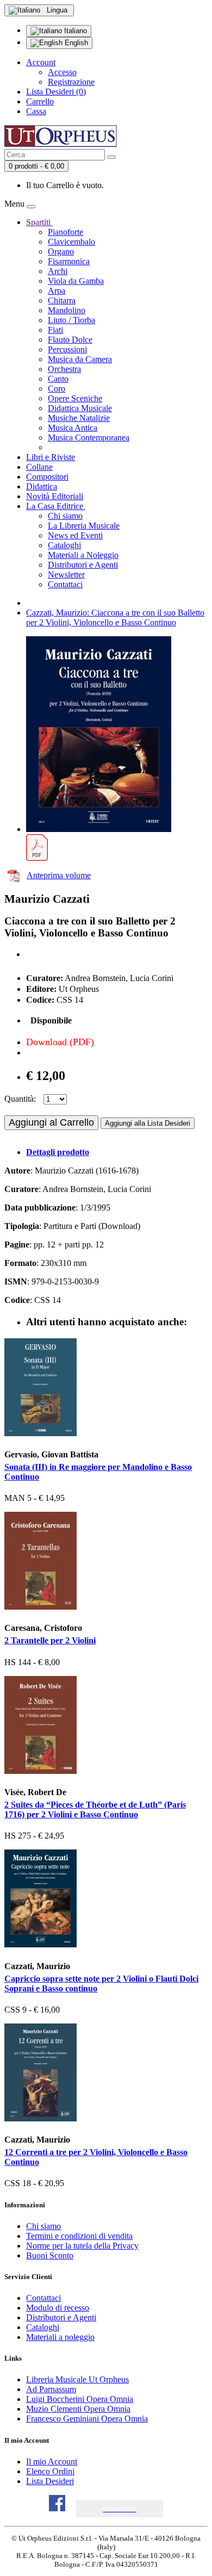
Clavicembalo (71, 242)
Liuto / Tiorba (71, 320)
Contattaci (65, 584)
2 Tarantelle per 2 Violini (50, 1640)
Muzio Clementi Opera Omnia (78, 2409)
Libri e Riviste (51, 457)
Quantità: (20, 1099)
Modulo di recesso (58, 2308)
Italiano (74, 31)
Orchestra (64, 369)
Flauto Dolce (70, 340)
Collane (39, 467)
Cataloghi (64, 545)
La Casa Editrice (56, 506)
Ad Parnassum (51, 2389)
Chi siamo (65, 516)
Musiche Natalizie (79, 418)
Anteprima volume (59, 875)
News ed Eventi (75, 535)
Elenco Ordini (50, 2471)
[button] (120, 2509)
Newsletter (66, 575)
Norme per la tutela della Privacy (82, 2246)
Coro (57, 389)
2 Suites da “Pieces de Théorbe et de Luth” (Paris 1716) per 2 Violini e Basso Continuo (95, 1810)
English (75, 43)
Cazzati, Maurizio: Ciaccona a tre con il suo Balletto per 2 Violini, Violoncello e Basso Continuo (115, 617)
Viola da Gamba (76, 281)
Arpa (57, 291)
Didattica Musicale (80, 408)
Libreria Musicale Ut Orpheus (77, 2379)
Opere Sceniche (75, 398)
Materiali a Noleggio (83, 555)
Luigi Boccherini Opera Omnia (80, 2399)
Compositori (47, 477)
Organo (61, 252)
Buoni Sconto (50, 2255)
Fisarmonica (69, 261)
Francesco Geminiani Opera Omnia (87, 2419)
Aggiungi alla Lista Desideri (148, 1123)
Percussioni (67, 349)
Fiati (55, 330)
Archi (58, 271)
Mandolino (67, 310)
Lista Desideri (50, 2481)
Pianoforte (66, 232)
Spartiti (39, 222)
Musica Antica (73, 428)
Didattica (42, 486)
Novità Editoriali (55, 496)
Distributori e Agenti (83, 565)
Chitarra (62, 300)
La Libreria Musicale (84, 526)
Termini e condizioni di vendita (79, 2236)
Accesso (62, 72)
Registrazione (71, 82)
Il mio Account (52, 2462)
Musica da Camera (80, 359)
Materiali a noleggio (60, 2337)
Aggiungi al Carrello (51, 1122)
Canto (58, 379)
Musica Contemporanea (89, 437)
